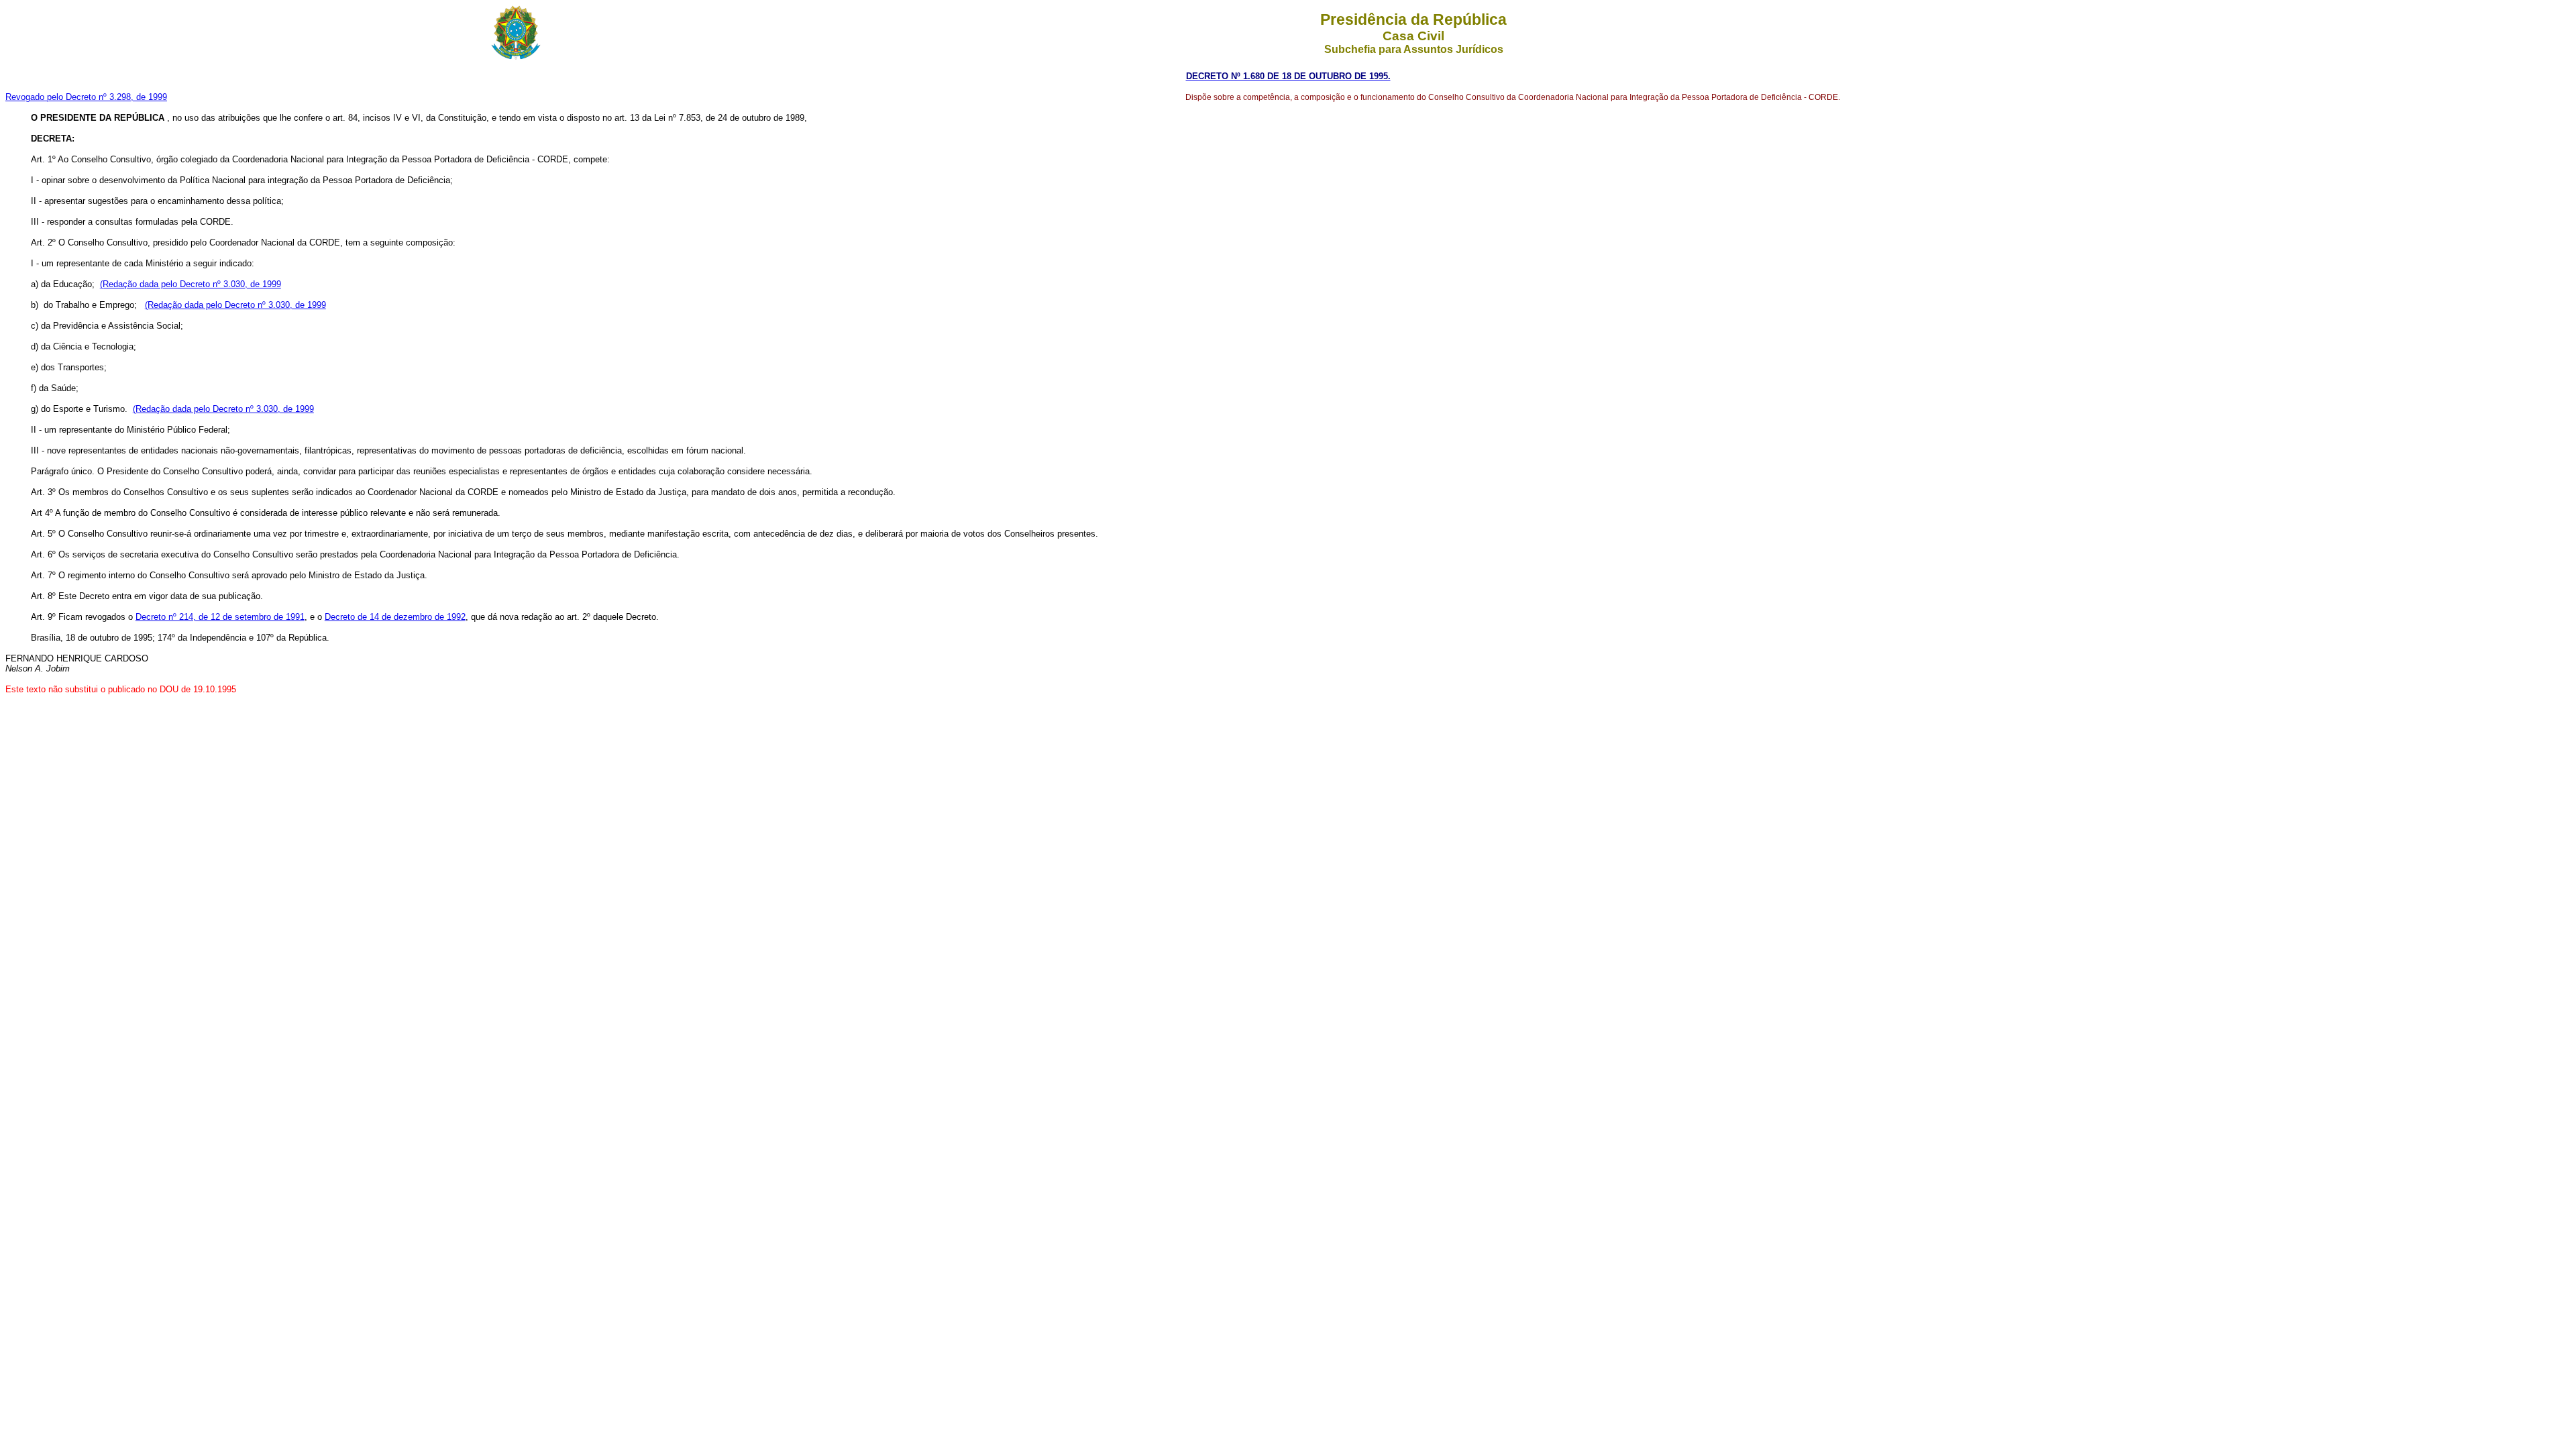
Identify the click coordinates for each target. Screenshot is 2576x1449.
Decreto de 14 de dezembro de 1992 (395, 617)
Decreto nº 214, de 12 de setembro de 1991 (220, 617)
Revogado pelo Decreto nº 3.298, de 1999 (86, 97)
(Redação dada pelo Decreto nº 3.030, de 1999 (191, 284)
